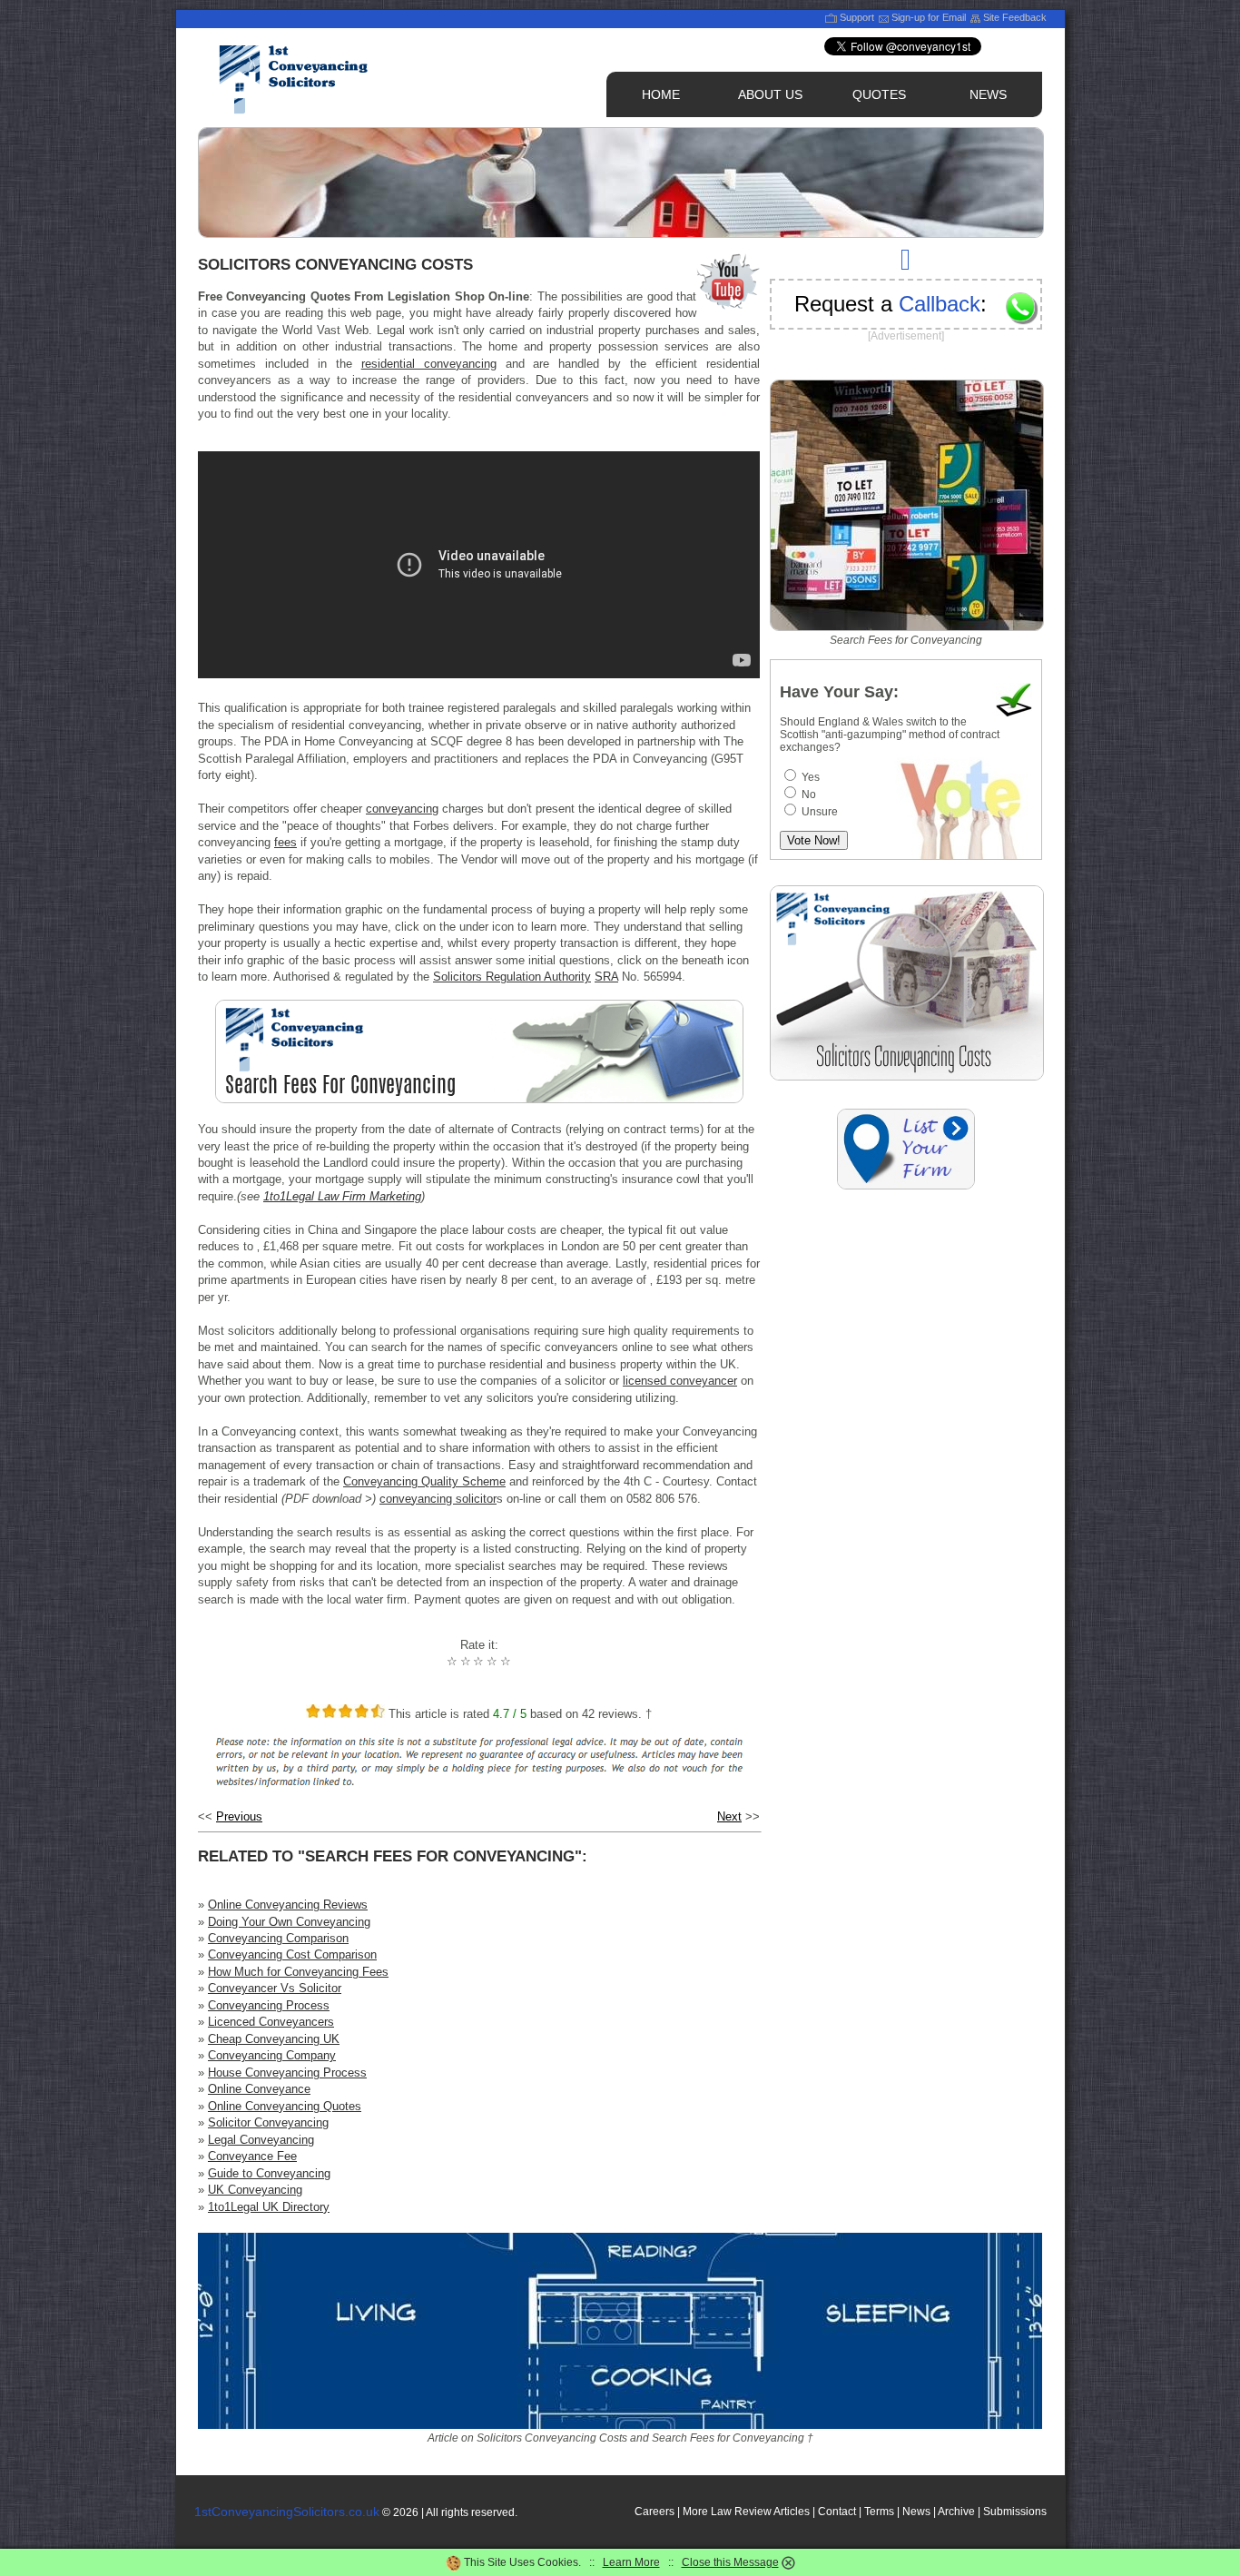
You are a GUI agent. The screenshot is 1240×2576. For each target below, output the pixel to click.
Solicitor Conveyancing (268, 2122)
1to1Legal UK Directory (269, 2207)
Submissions (1015, 2512)
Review (753, 2512)
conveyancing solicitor (438, 1499)
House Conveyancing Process (287, 2073)
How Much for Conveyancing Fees (298, 1972)
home (661, 94)
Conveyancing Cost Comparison (292, 1954)
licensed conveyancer (680, 1381)
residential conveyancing (429, 364)
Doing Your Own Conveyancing (289, 1922)
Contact (837, 2512)
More (695, 2512)
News (916, 2512)
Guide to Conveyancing (269, 2173)
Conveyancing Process (269, 2005)
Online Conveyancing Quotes (285, 2106)
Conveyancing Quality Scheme (424, 1481)
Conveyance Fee (252, 2156)
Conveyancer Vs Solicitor (275, 1988)
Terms (879, 2512)
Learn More (631, 2562)
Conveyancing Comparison (278, 1938)
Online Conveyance (259, 2089)
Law (721, 2512)
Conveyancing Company (272, 2055)
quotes (879, 94)
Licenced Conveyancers (271, 2022)
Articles (792, 2512)
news (988, 94)
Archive (956, 2512)
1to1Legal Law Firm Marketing (342, 1196)
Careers (654, 2512)
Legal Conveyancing (261, 2140)
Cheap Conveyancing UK (274, 2039)
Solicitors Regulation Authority (512, 977)
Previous (239, 1816)
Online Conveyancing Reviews (288, 1905)
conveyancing (402, 809)
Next (729, 1816)
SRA (606, 977)
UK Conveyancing (255, 2190)
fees (285, 842)
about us (770, 94)
